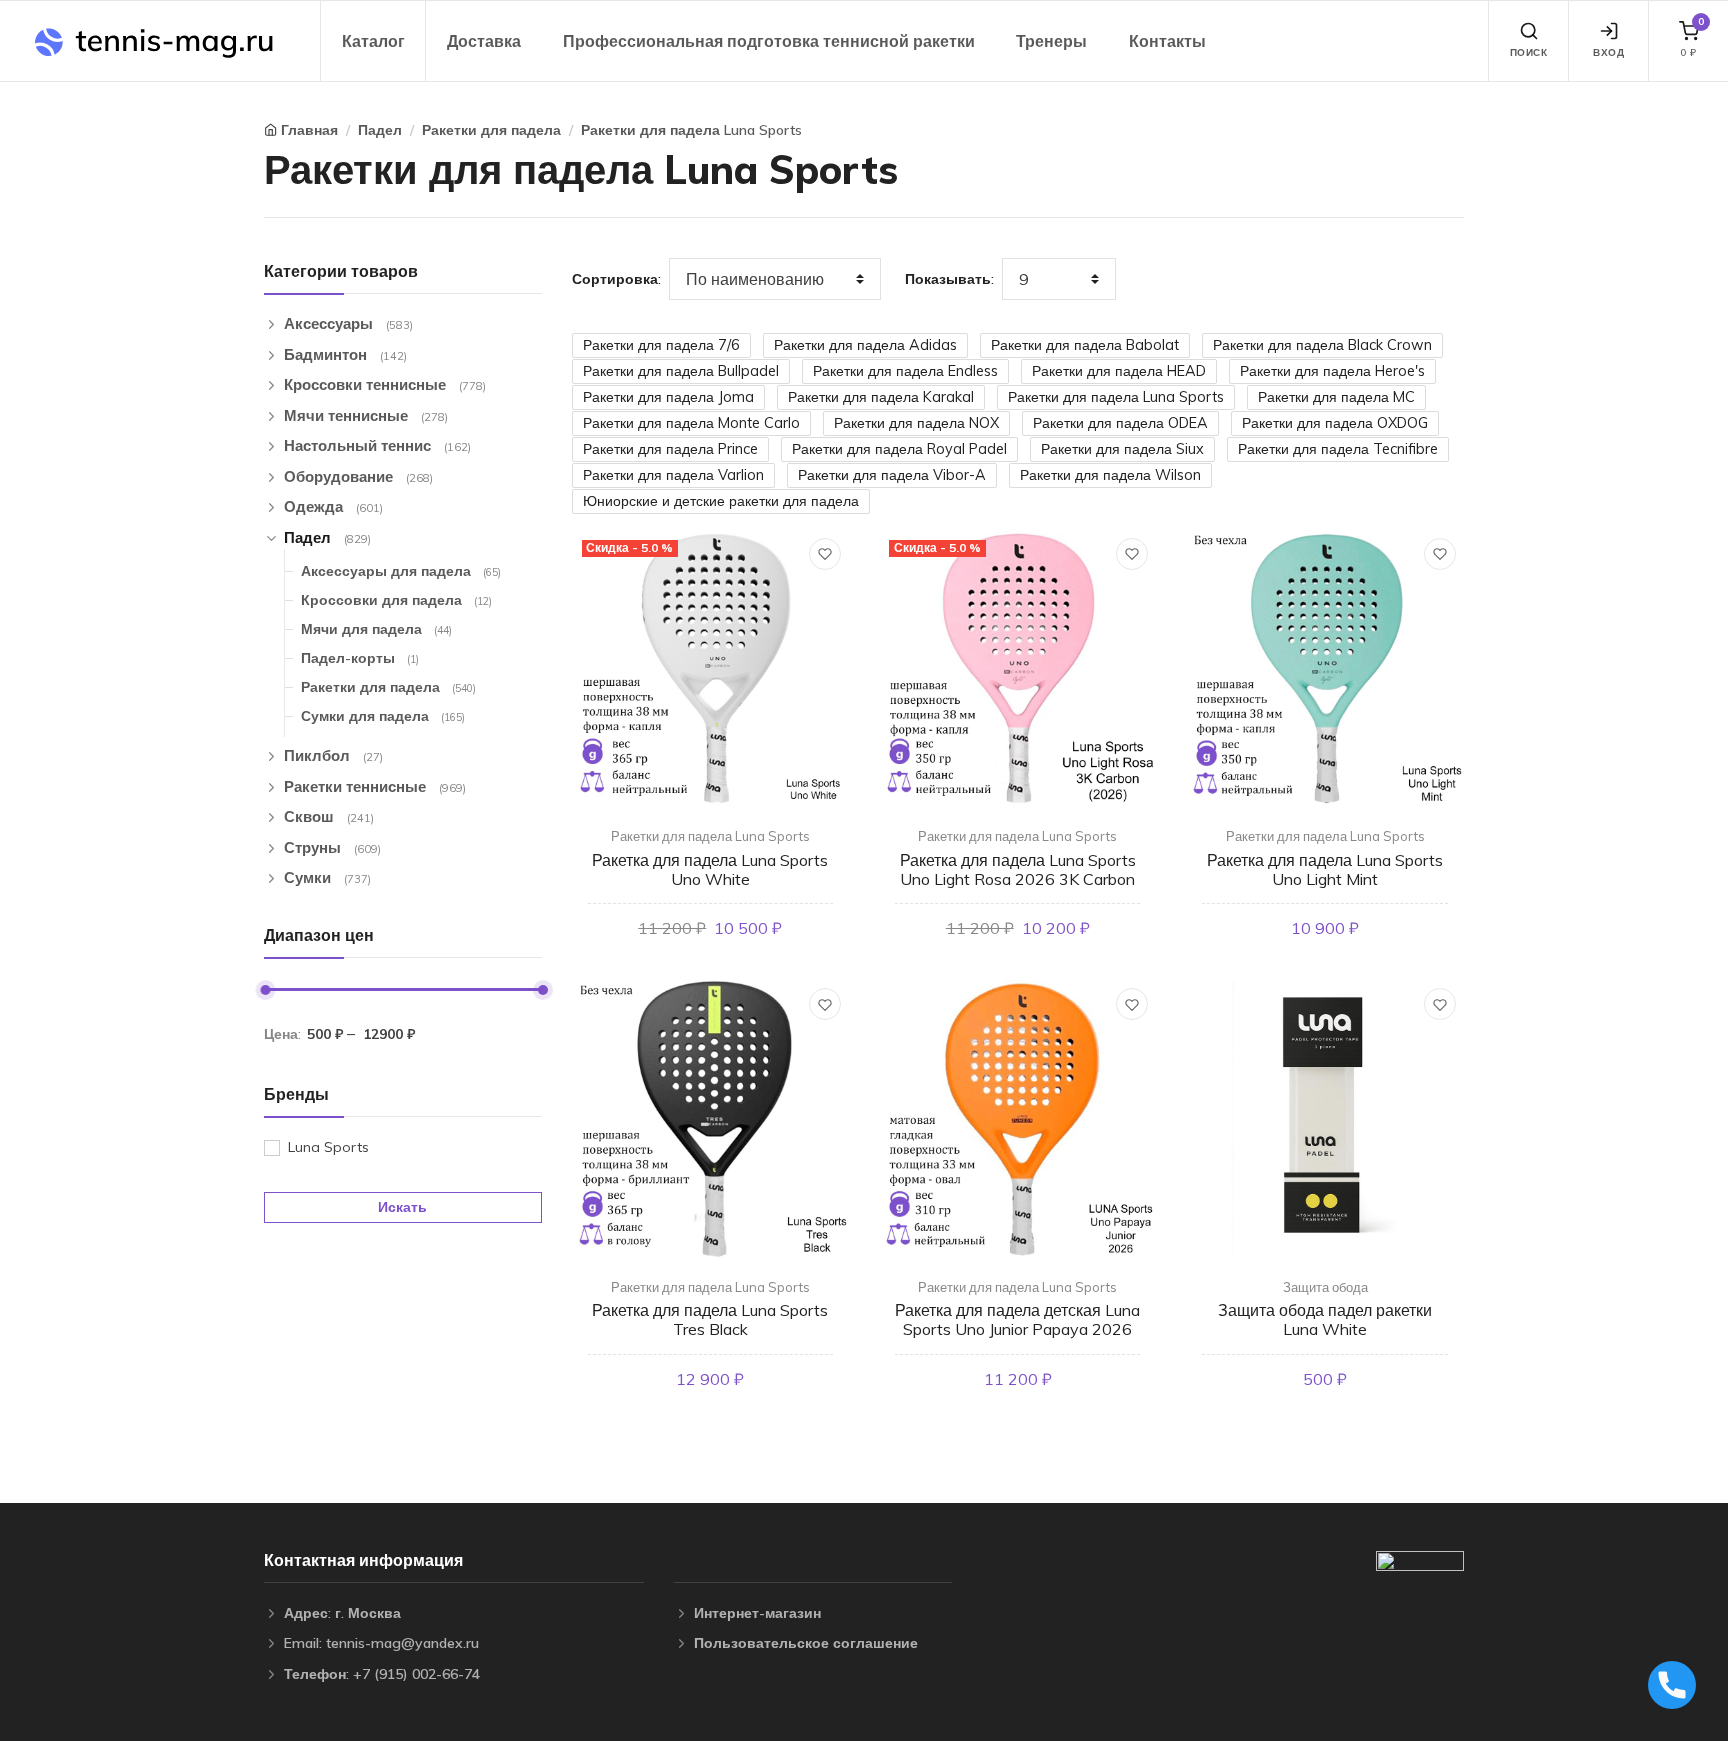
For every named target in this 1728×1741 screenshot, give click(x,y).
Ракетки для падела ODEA (1120, 423)
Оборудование (358, 476)
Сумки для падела (383, 716)
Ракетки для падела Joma (668, 397)
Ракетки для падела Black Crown (1322, 345)
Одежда (333, 506)
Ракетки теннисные (375, 786)
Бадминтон (345, 354)
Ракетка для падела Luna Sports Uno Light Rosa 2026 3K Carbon (1018, 869)
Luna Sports (328, 1147)
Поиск (1529, 52)
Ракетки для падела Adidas (865, 345)
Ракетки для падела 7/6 (661, 345)
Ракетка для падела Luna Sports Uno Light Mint (1325, 869)
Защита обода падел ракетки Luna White (1325, 1319)
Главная (309, 130)
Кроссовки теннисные (385, 384)
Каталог (373, 41)
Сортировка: (616, 279)
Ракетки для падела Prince (670, 449)
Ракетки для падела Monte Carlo (691, 423)
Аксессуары (348, 323)
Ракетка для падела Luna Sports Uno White (710, 869)
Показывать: (949, 279)
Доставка (484, 41)
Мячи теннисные (366, 415)
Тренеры (1051, 41)
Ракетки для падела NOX (916, 423)
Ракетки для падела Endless (905, 371)
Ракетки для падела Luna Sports (691, 130)
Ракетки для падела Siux (1122, 449)
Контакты (1167, 41)
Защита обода (1325, 1287)
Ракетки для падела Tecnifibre (1338, 449)
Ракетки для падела (491, 130)
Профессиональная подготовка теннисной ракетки (769, 41)
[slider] (265, 990)
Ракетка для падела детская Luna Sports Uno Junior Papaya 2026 (1017, 1319)
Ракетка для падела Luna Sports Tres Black (710, 1319)
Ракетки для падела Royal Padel (899, 449)
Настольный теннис (377, 445)
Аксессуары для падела (401, 571)
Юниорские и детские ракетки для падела (721, 501)
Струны (332, 847)
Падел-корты (360, 658)
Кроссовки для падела (396, 600)
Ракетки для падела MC (1336, 397)
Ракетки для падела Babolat (1085, 345)
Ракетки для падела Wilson (1110, 475)
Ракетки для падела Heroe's (1332, 371)
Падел (380, 130)
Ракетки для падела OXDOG (1335, 423)
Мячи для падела (376, 629)
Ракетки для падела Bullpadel (681, 371)
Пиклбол (333, 755)
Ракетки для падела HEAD (1119, 371)
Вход (1608, 52)
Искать (402, 1207)
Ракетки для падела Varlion (673, 475)
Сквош (329, 816)
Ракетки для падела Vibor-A (892, 475)
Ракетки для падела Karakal (881, 397)
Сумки (327, 877)
